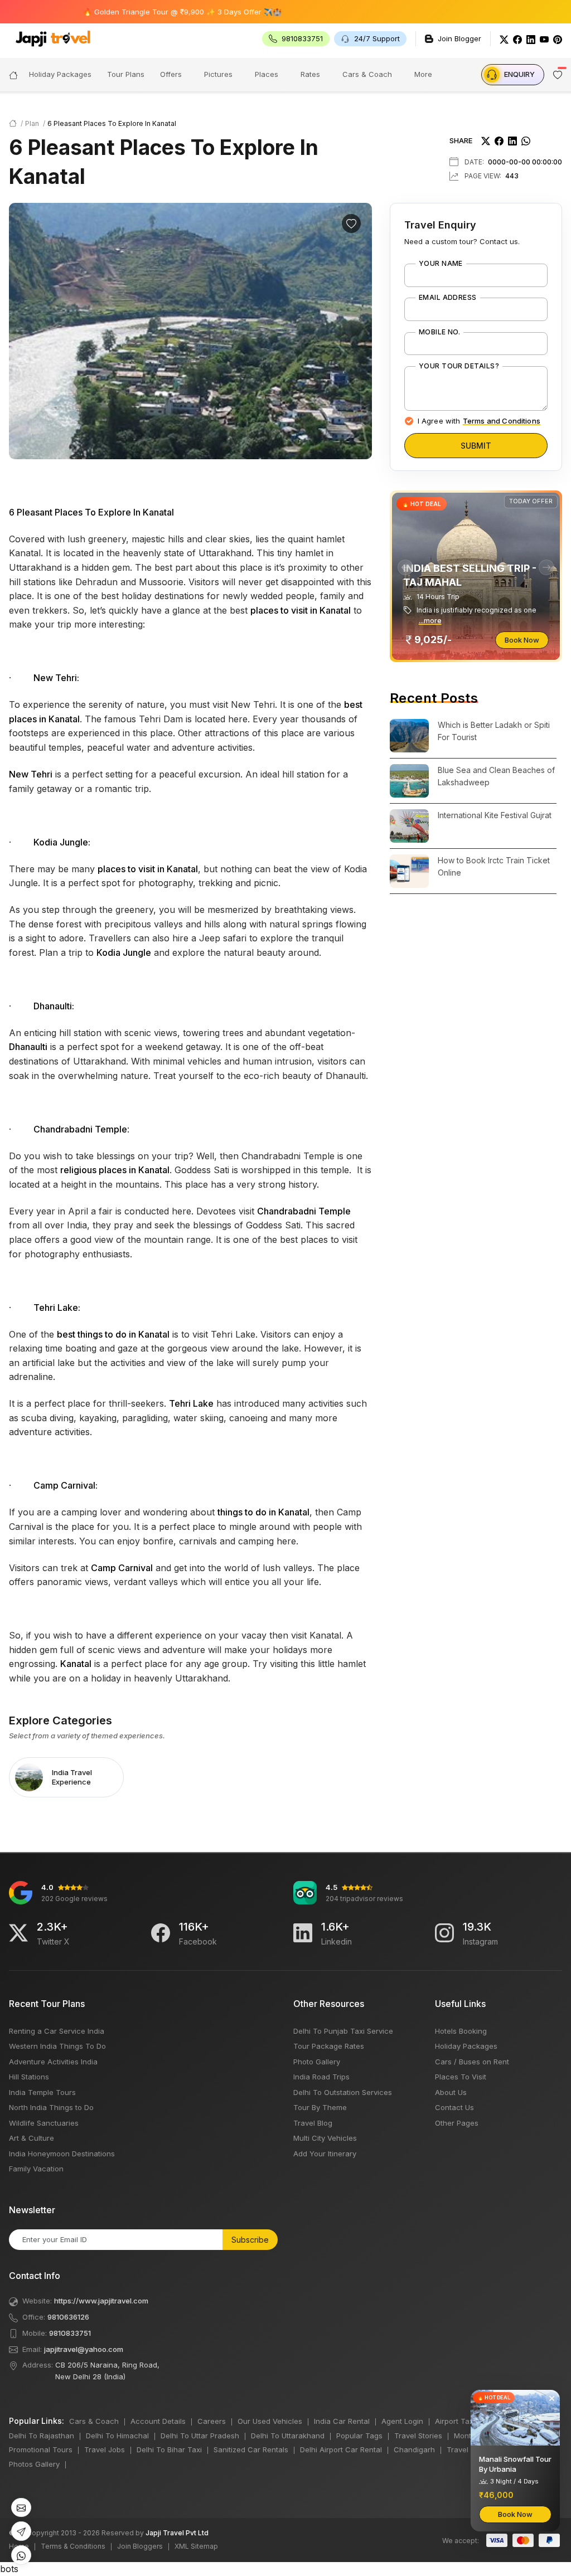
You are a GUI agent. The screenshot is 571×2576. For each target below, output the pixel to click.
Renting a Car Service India (57, 2031)
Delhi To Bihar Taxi (169, 2449)
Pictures (218, 74)
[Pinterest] (558, 39)
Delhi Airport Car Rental (341, 2449)
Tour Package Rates (329, 2046)
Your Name (441, 264)
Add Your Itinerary (325, 2154)
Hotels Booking (461, 2031)
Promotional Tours (41, 2449)
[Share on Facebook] (499, 140)
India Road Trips (321, 2077)
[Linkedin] (303, 1933)
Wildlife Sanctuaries (44, 2123)
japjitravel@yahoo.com (84, 2349)
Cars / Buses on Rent (472, 2062)
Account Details (158, 2421)
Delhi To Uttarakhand (288, 2436)
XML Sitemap (196, 2546)
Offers (171, 74)
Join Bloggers (140, 2546)
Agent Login (402, 2421)
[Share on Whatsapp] (526, 140)
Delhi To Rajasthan (42, 2436)
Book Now (522, 640)
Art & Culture (32, 2138)
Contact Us (454, 2107)
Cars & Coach (367, 74)
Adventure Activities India (53, 2062)
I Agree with (479, 421)
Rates (310, 74)
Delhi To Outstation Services (343, 2092)
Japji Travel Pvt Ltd (177, 2533)
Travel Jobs (105, 2449)
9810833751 (70, 2333)
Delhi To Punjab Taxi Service (343, 2031)
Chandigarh (414, 2449)
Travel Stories (418, 2436)
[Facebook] (517, 39)
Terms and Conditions (502, 421)
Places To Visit (461, 2077)
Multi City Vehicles (325, 2138)
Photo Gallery (317, 2062)
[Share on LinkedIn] (512, 140)
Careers (212, 2421)
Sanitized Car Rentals (251, 2449)
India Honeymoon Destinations (62, 2154)
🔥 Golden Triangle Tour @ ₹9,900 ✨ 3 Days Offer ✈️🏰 (137, 12)
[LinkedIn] (531, 39)
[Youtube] (544, 39)
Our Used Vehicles (270, 2421)
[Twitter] (504, 39)
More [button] (423, 74)
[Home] (13, 74)
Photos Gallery (34, 2464)
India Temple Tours (42, 2092)
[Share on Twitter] (486, 140)
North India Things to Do (51, 2107)
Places (267, 74)
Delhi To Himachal (117, 2436)
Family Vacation (36, 2169)
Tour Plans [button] (126, 74)
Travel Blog (313, 2123)
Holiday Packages (466, 2046)
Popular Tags (359, 2436)
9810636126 (68, 2317)
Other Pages (457, 2123)
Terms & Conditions (73, 2546)
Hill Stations (29, 2077)
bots (285, 1283)
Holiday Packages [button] (60, 74)
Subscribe (250, 2240)
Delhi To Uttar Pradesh (200, 2436)
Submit (476, 446)
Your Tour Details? (459, 366)
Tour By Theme (320, 2107)
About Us (451, 2092)
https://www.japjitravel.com (101, 2301)
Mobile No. (440, 332)
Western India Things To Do (57, 2046)
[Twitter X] (18, 1933)
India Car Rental (342, 2421)
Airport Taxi (455, 2421)
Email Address (448, 298)
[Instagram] (444, 1933)
